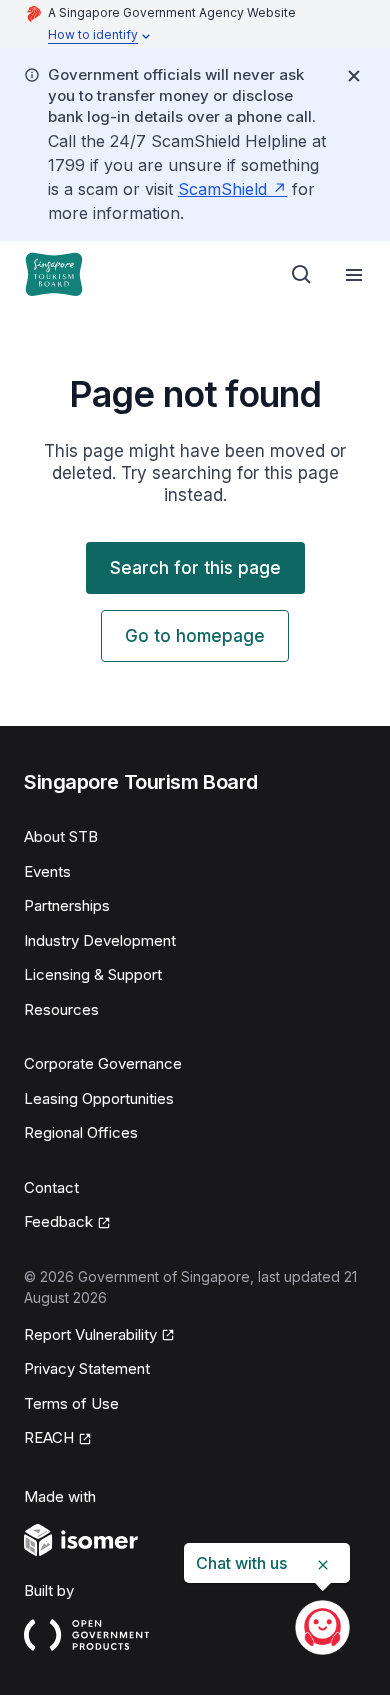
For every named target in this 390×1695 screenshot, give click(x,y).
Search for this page (195, 568)
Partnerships (67, 905)
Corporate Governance (103, 1063)
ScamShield (222, 189)
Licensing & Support (93, 974)
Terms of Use (71, 1403)
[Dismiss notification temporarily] (354, 76)
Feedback (58, 1221)
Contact (51, 1187)
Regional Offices (81, 1132)
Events (47, 871)
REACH (49, 1437)
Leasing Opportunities (99, 1098)
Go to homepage (195, 636)
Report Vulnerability (90, 1334)
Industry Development (100, 940)
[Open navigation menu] (354, 275)
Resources (61, 1009)
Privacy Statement (87, 1368)
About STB (61, 836)
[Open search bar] (302, 275)
